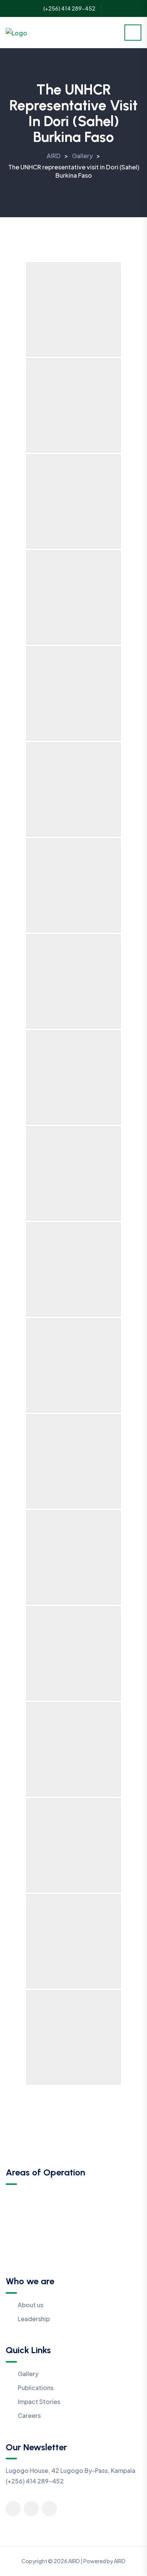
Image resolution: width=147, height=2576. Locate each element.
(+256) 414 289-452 (69, 8)
